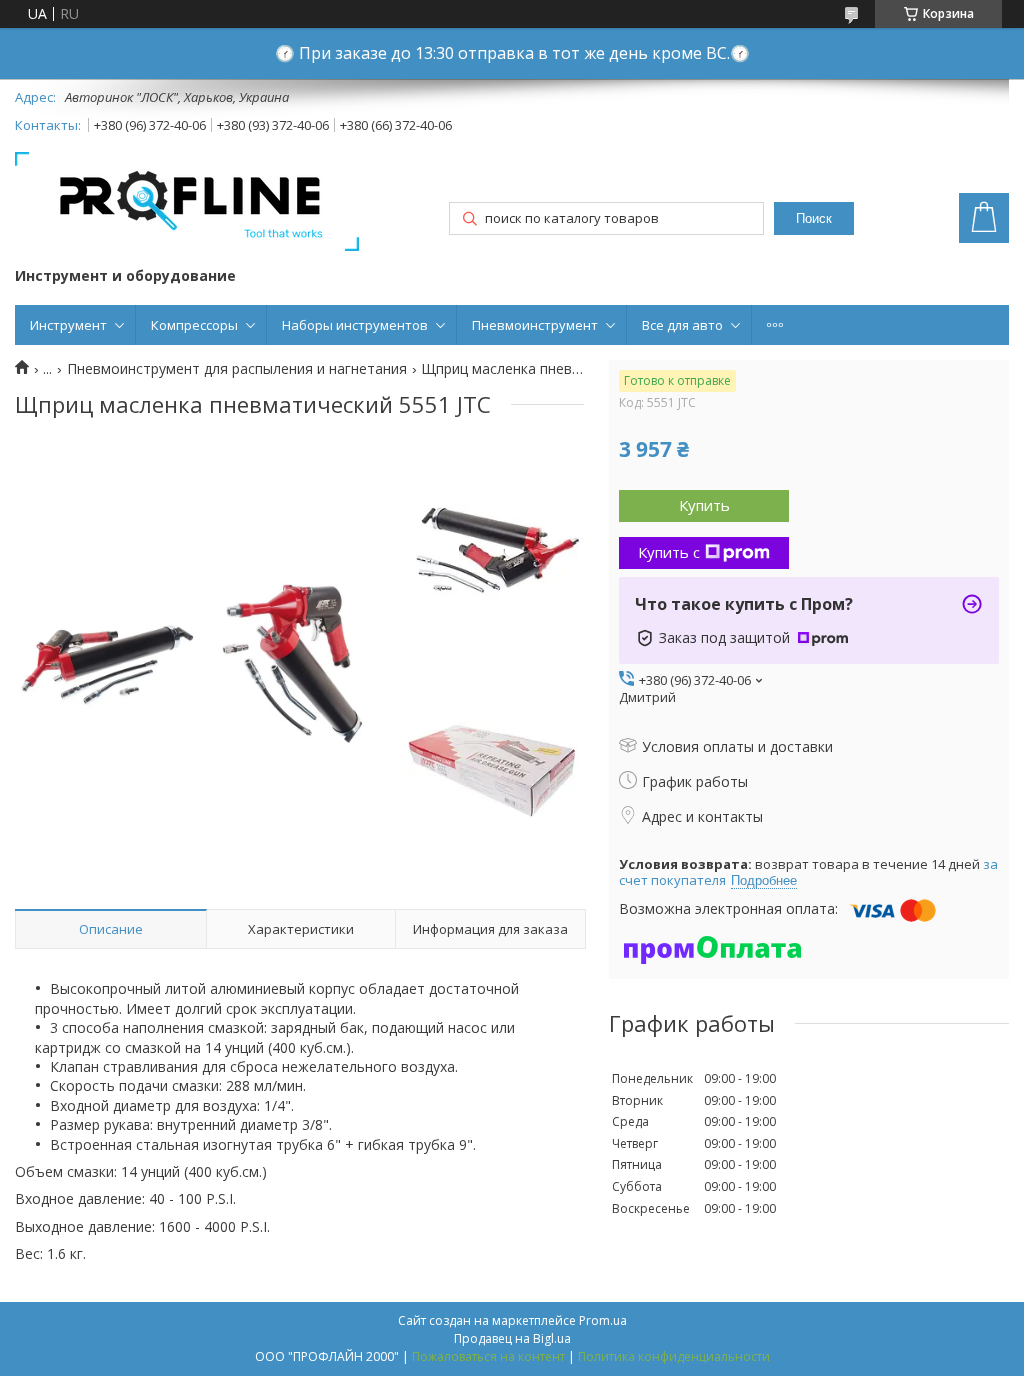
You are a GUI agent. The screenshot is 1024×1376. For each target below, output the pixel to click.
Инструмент (68, 325)
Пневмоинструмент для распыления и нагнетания (237, 369)
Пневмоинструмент (535, 325)
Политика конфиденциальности (674, 1356)
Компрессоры (194, 325)
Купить (704, 505)
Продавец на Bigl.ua (512, 1338)
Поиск (814, 218)
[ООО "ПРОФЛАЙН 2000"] (187, 203)
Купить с (669, 552)
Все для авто (682, 325)
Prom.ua (603, 1320)
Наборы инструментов (355, 325)
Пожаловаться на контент (488, 1356)
